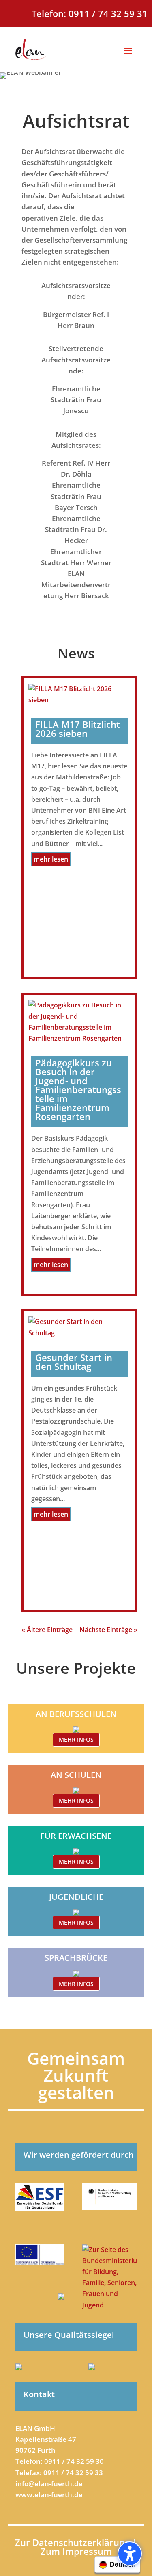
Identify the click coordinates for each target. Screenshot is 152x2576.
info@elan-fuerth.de (49, 2484)
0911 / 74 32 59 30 (74, 2461)
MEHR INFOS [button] (76, 1739)
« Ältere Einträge (47, 1630)
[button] (128, 50)
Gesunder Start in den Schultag (74, 1362)
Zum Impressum (76, 2551)
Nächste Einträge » (108, 1630)
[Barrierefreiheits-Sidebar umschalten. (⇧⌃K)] (130, 2554)
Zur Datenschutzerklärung (74, 2542)
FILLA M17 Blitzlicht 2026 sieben (78, 729)
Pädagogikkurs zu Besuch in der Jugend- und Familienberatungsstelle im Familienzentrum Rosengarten (78, 1089)
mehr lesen (51, 859)
